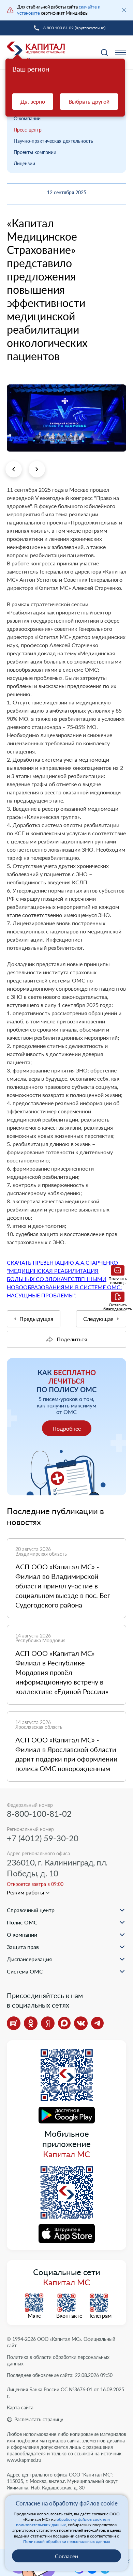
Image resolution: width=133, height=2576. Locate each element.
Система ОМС (25, 1971)
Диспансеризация (29, 1959)
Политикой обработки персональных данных (67, 2541)
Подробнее (67, 1428)
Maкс (34, 2316)
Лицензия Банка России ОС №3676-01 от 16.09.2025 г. (65, 2393)
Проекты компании (35, 152)
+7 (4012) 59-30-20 (43, 1838)
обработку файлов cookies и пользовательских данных (63, 2522)
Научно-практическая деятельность (53, 141)
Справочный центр (31, 1910)
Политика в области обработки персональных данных (58, 2360)
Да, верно (33, 101)
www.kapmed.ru (24, 2460)
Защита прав (23, 1947)
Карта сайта (20, 2407)
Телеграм (99, 2316)
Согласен (66, 2556)
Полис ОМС (22, 1922)
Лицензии (24, 163)
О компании (27, 118)
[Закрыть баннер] (124, 10)
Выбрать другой (89, 101)
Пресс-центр (28, 130)
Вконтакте (66, 2316)
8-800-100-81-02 (39, 1813)
